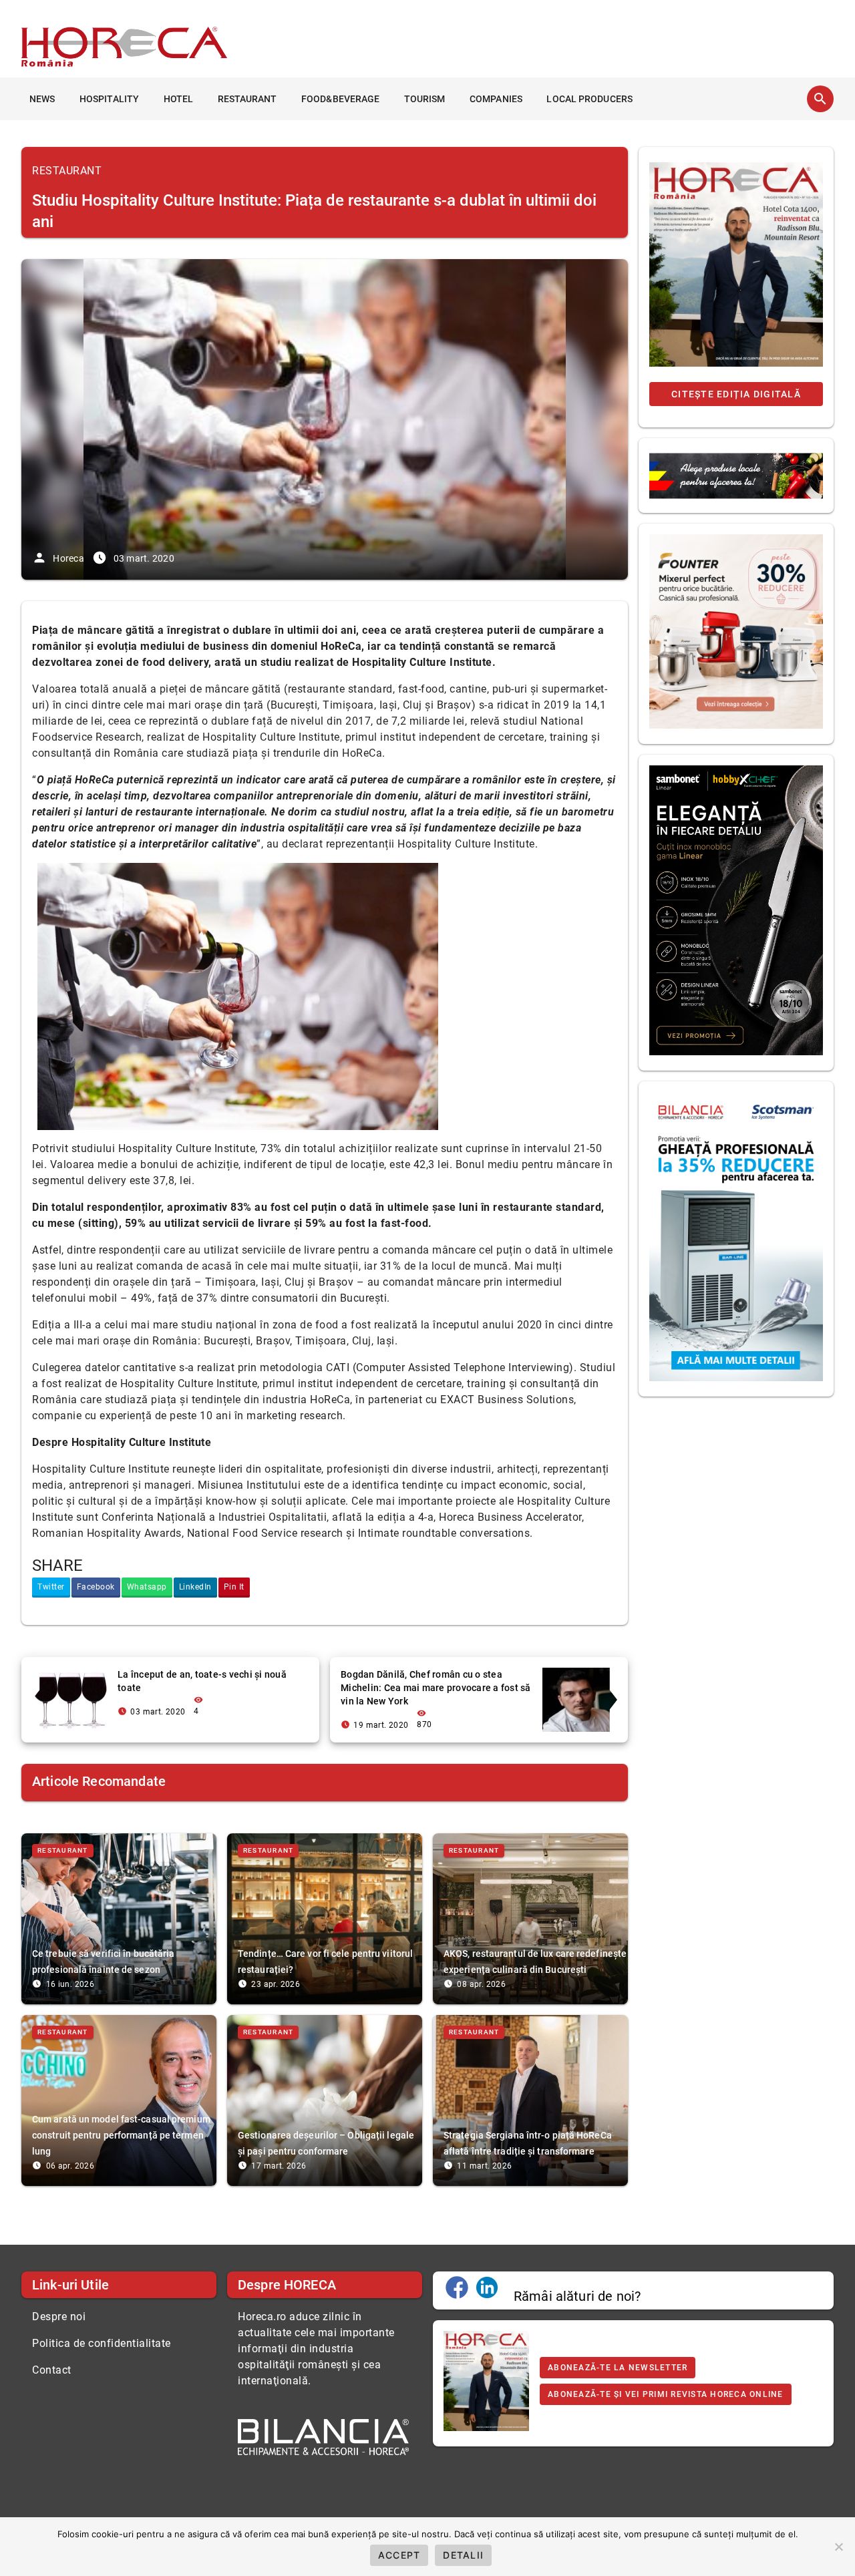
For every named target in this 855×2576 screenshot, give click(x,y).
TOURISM (425, 99)
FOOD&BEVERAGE (340, 99)
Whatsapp (147, 1587)
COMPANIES (496, 99)
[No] (838, 2547)
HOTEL (179, 99)
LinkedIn (195, 1587)
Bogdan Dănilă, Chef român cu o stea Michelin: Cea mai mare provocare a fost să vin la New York (436, 1688)
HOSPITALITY (109, 99)
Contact (52, 2370)
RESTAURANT (247, 99)
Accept (399, 2555)
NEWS (42, 99)
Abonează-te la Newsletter (618, 2368)
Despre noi (59, 2317)
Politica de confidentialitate (102, 2343)
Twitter (51, 1587)
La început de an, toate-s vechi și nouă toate (202, 1681)
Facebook (96, 1587)
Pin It (234, 1587)
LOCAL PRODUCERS (589, 99)
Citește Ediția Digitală (736, 394)
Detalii (463, 2555)
